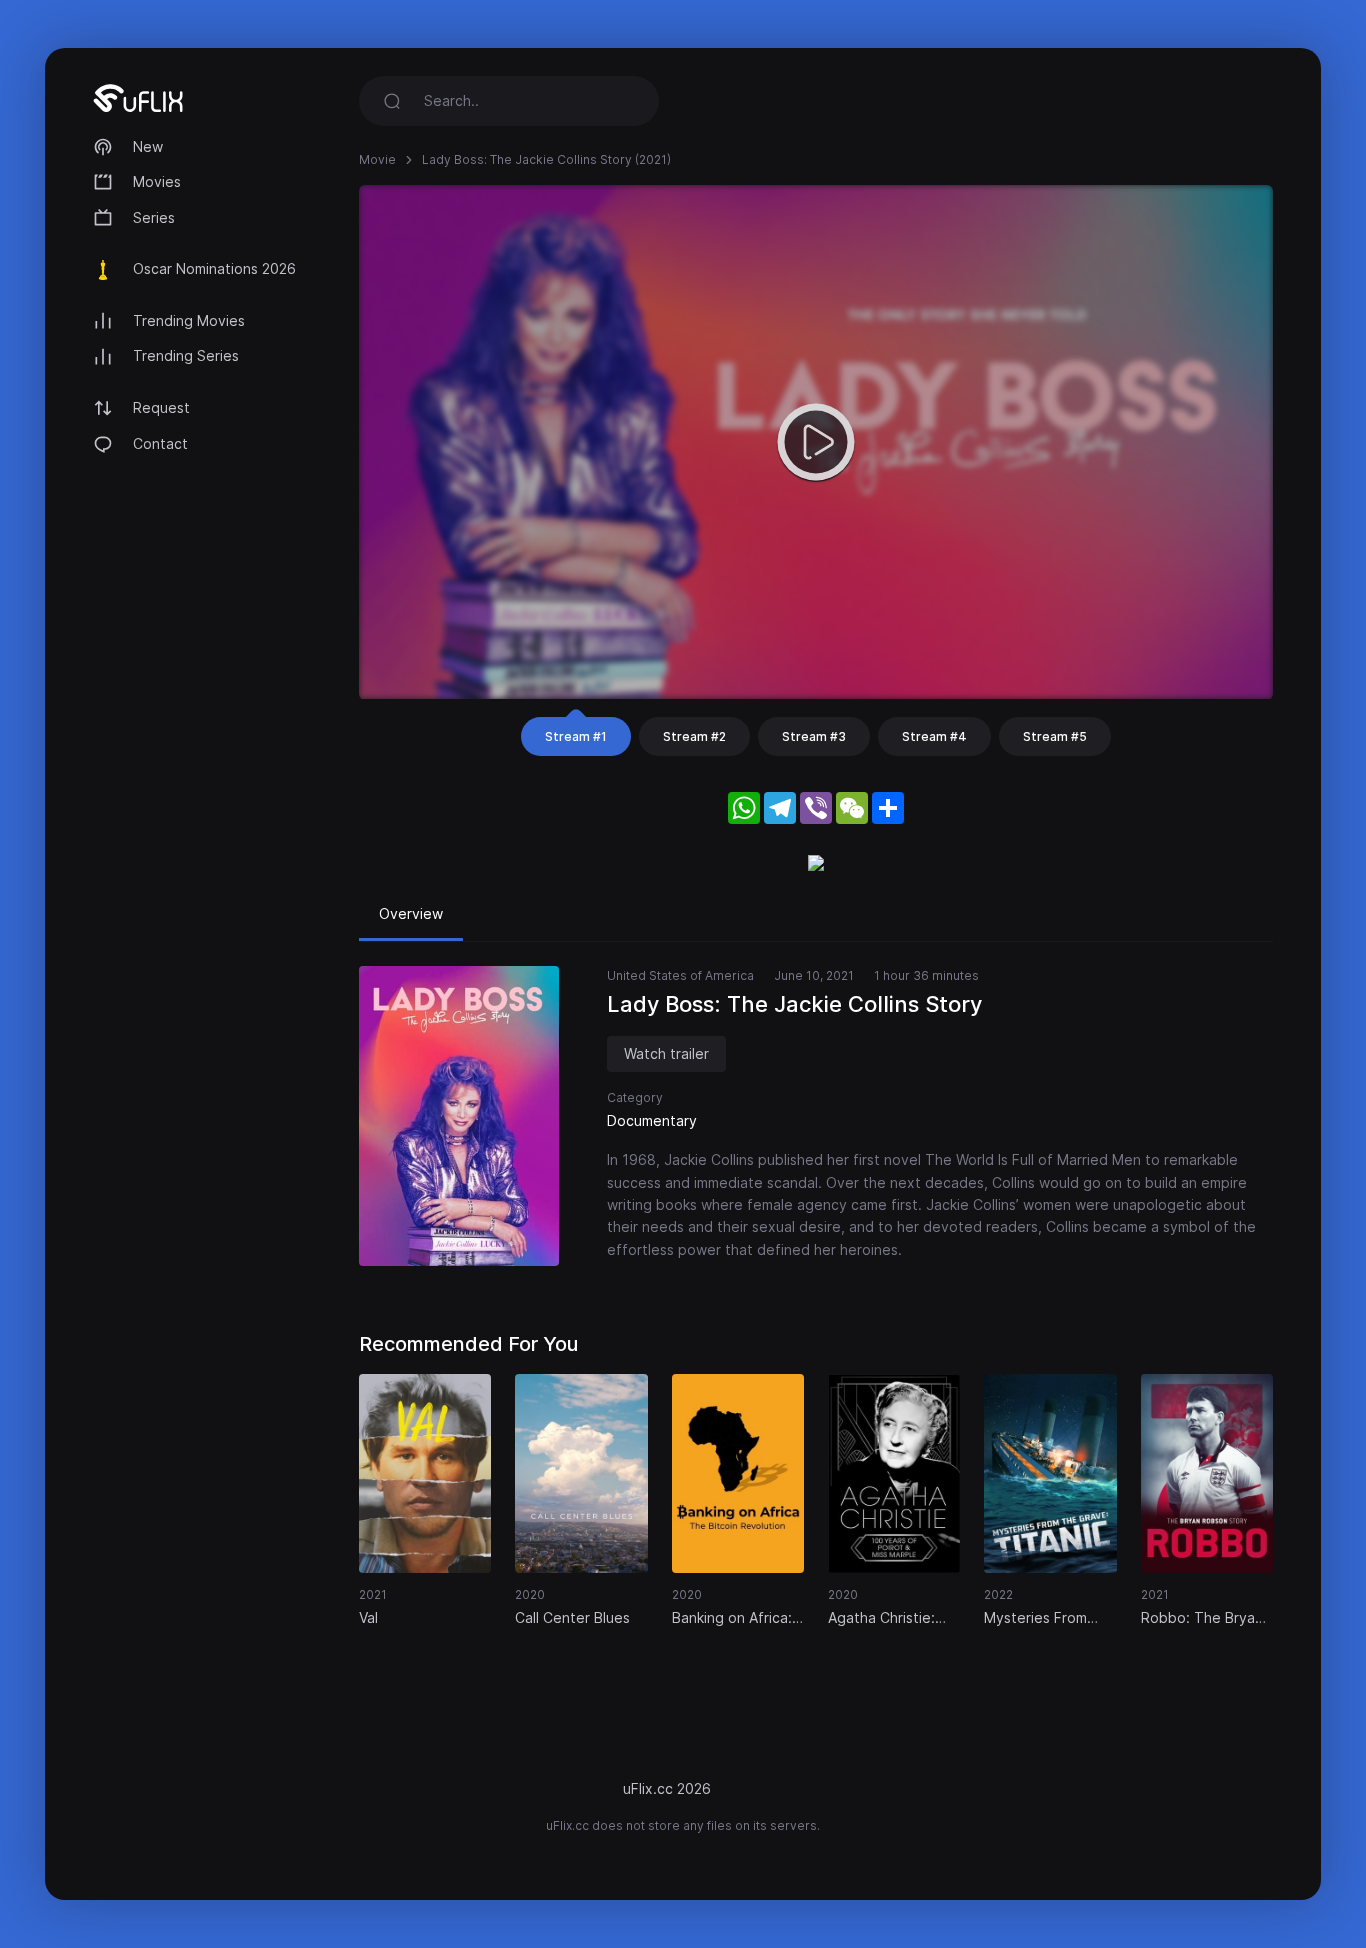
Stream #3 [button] (814, 736)
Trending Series (186, 355)
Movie (377, 159)
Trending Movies (189, 320)
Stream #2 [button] (694, 736)
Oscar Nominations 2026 (214, 268)
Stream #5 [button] (1055, 736)
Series (154, 217)
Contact (160, 443)
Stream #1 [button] (576, 736)
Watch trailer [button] (666, 1053)
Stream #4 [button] (934, 736)
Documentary (652, 1120)
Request (161, 407)
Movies (157, 181)
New (148, 146)
